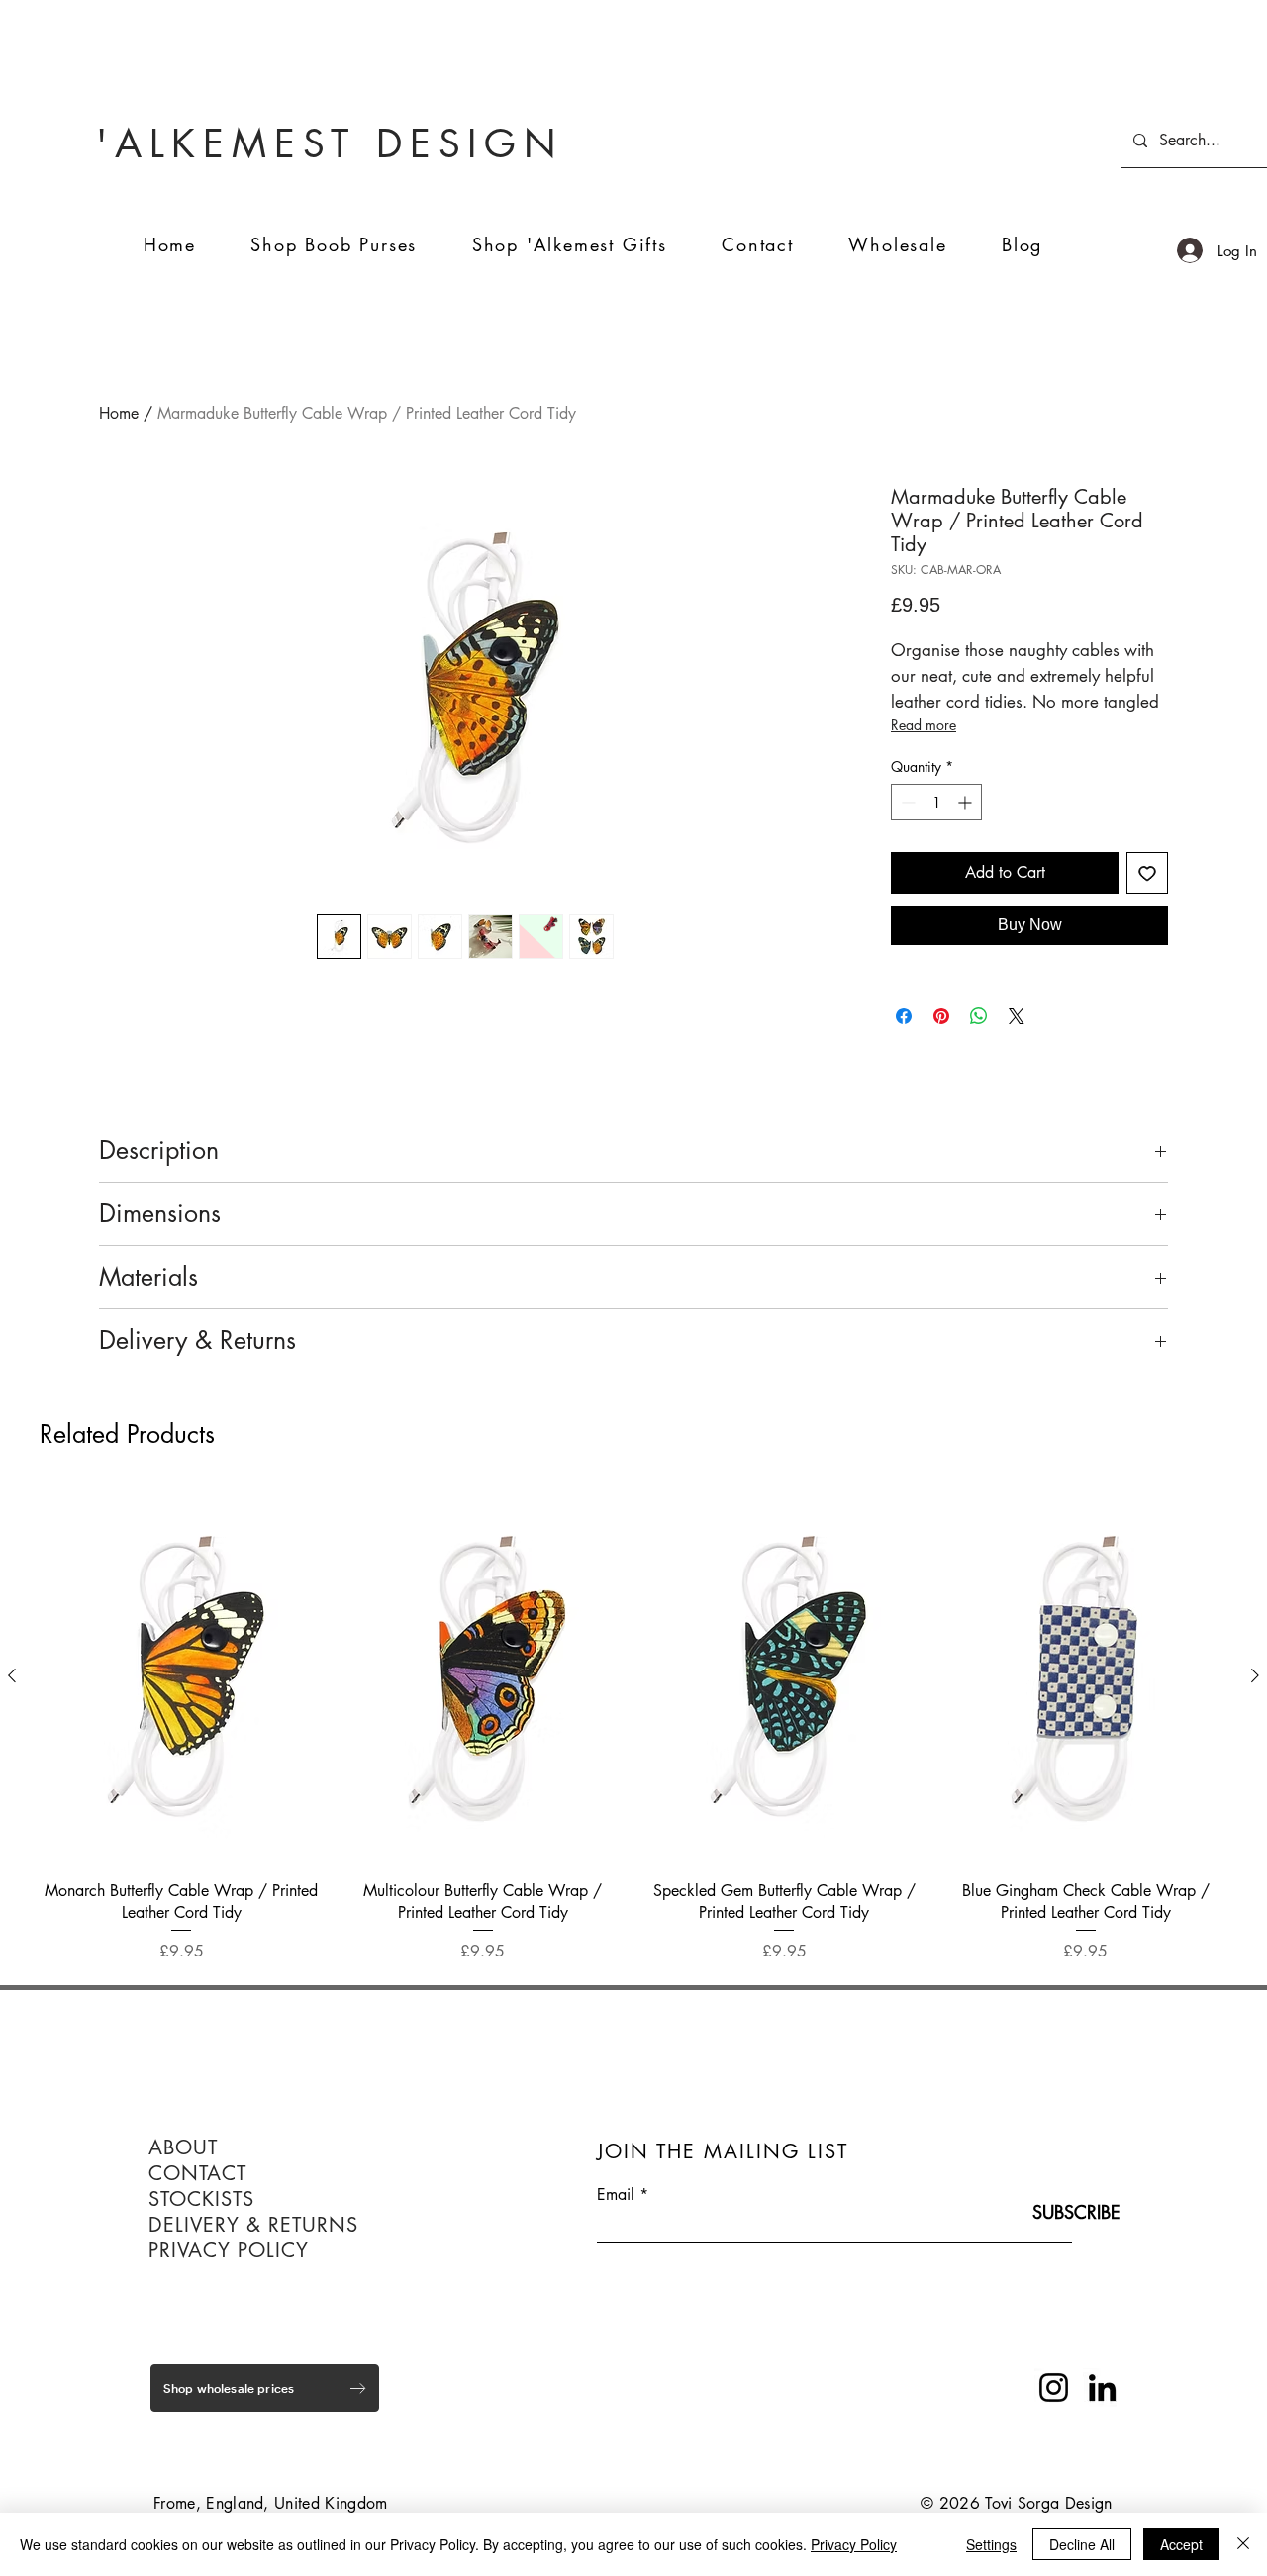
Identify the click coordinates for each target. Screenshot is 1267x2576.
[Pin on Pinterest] (941, 1016)
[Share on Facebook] (904, 1016)
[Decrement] (906, 802)
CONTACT (197, 2173)
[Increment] (967, 802)
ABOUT (183, 2147)
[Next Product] (1255, 1675)
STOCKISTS (201, 2199)
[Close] (1243, 2544)
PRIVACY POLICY (229, 2250)
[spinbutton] (936, 802)
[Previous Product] (12, 1675)
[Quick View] (182, 1676)
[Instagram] (1054, 2387)
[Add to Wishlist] (1147, 873)
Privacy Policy (854, 2544)
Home (119, 413)
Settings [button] (991, 2544)
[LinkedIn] (1102, 2387)
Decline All (1082, 2544)
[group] (633, 1727)
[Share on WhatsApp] (979, 1016)
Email (616, 2195)
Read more (924, 725)
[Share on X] (1017, 1016)
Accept (1181, 2544)
